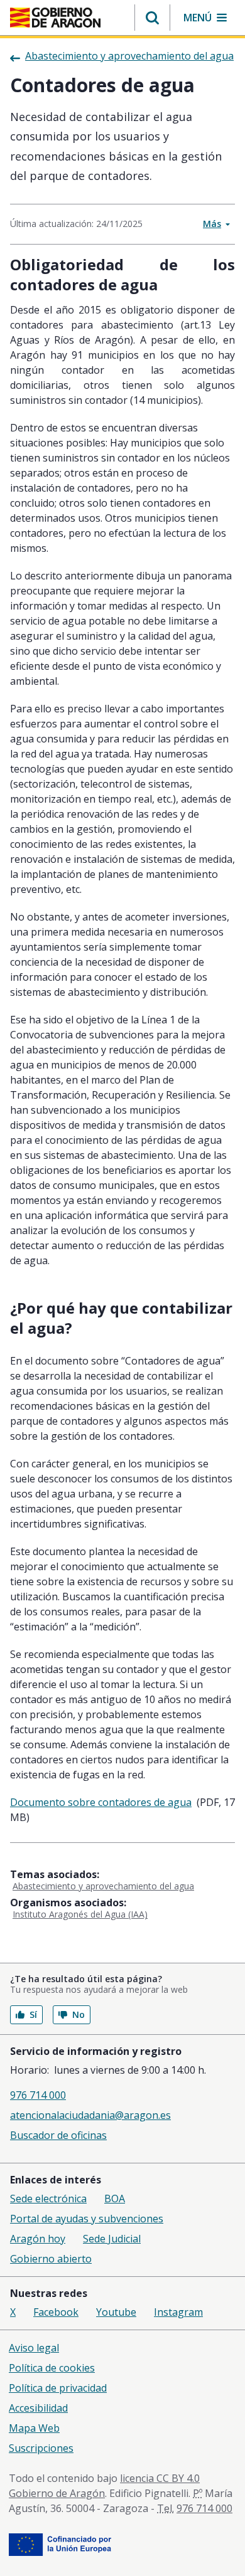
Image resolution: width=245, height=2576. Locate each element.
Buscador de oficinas (58, 2135)
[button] (152, 18)
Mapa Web (34, 2428)
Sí (33, 2014)
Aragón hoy (38, 2239)
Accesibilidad (38, 2408)
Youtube (116, 2312)
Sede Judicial (112, 2239)
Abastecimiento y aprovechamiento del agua (103, 1886)
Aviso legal (34, 2348)
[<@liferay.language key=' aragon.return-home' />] (55, 18)
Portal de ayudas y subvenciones (87, 2219)
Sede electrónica (48, 2199)
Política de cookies (52, 2368)
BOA (115, 2199)
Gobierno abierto (51, 2259)
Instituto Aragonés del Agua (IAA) (80, 1914)
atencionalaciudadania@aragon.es (90, 2115)
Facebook (56, 2312)
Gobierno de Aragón (57, 2493)
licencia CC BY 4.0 (160, 2478)
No (79, 2014)
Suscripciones (41, 2448)
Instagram (178, 2312)
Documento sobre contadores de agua (101, 1802)
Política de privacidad (58, 2388)
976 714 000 (38, 2095)
